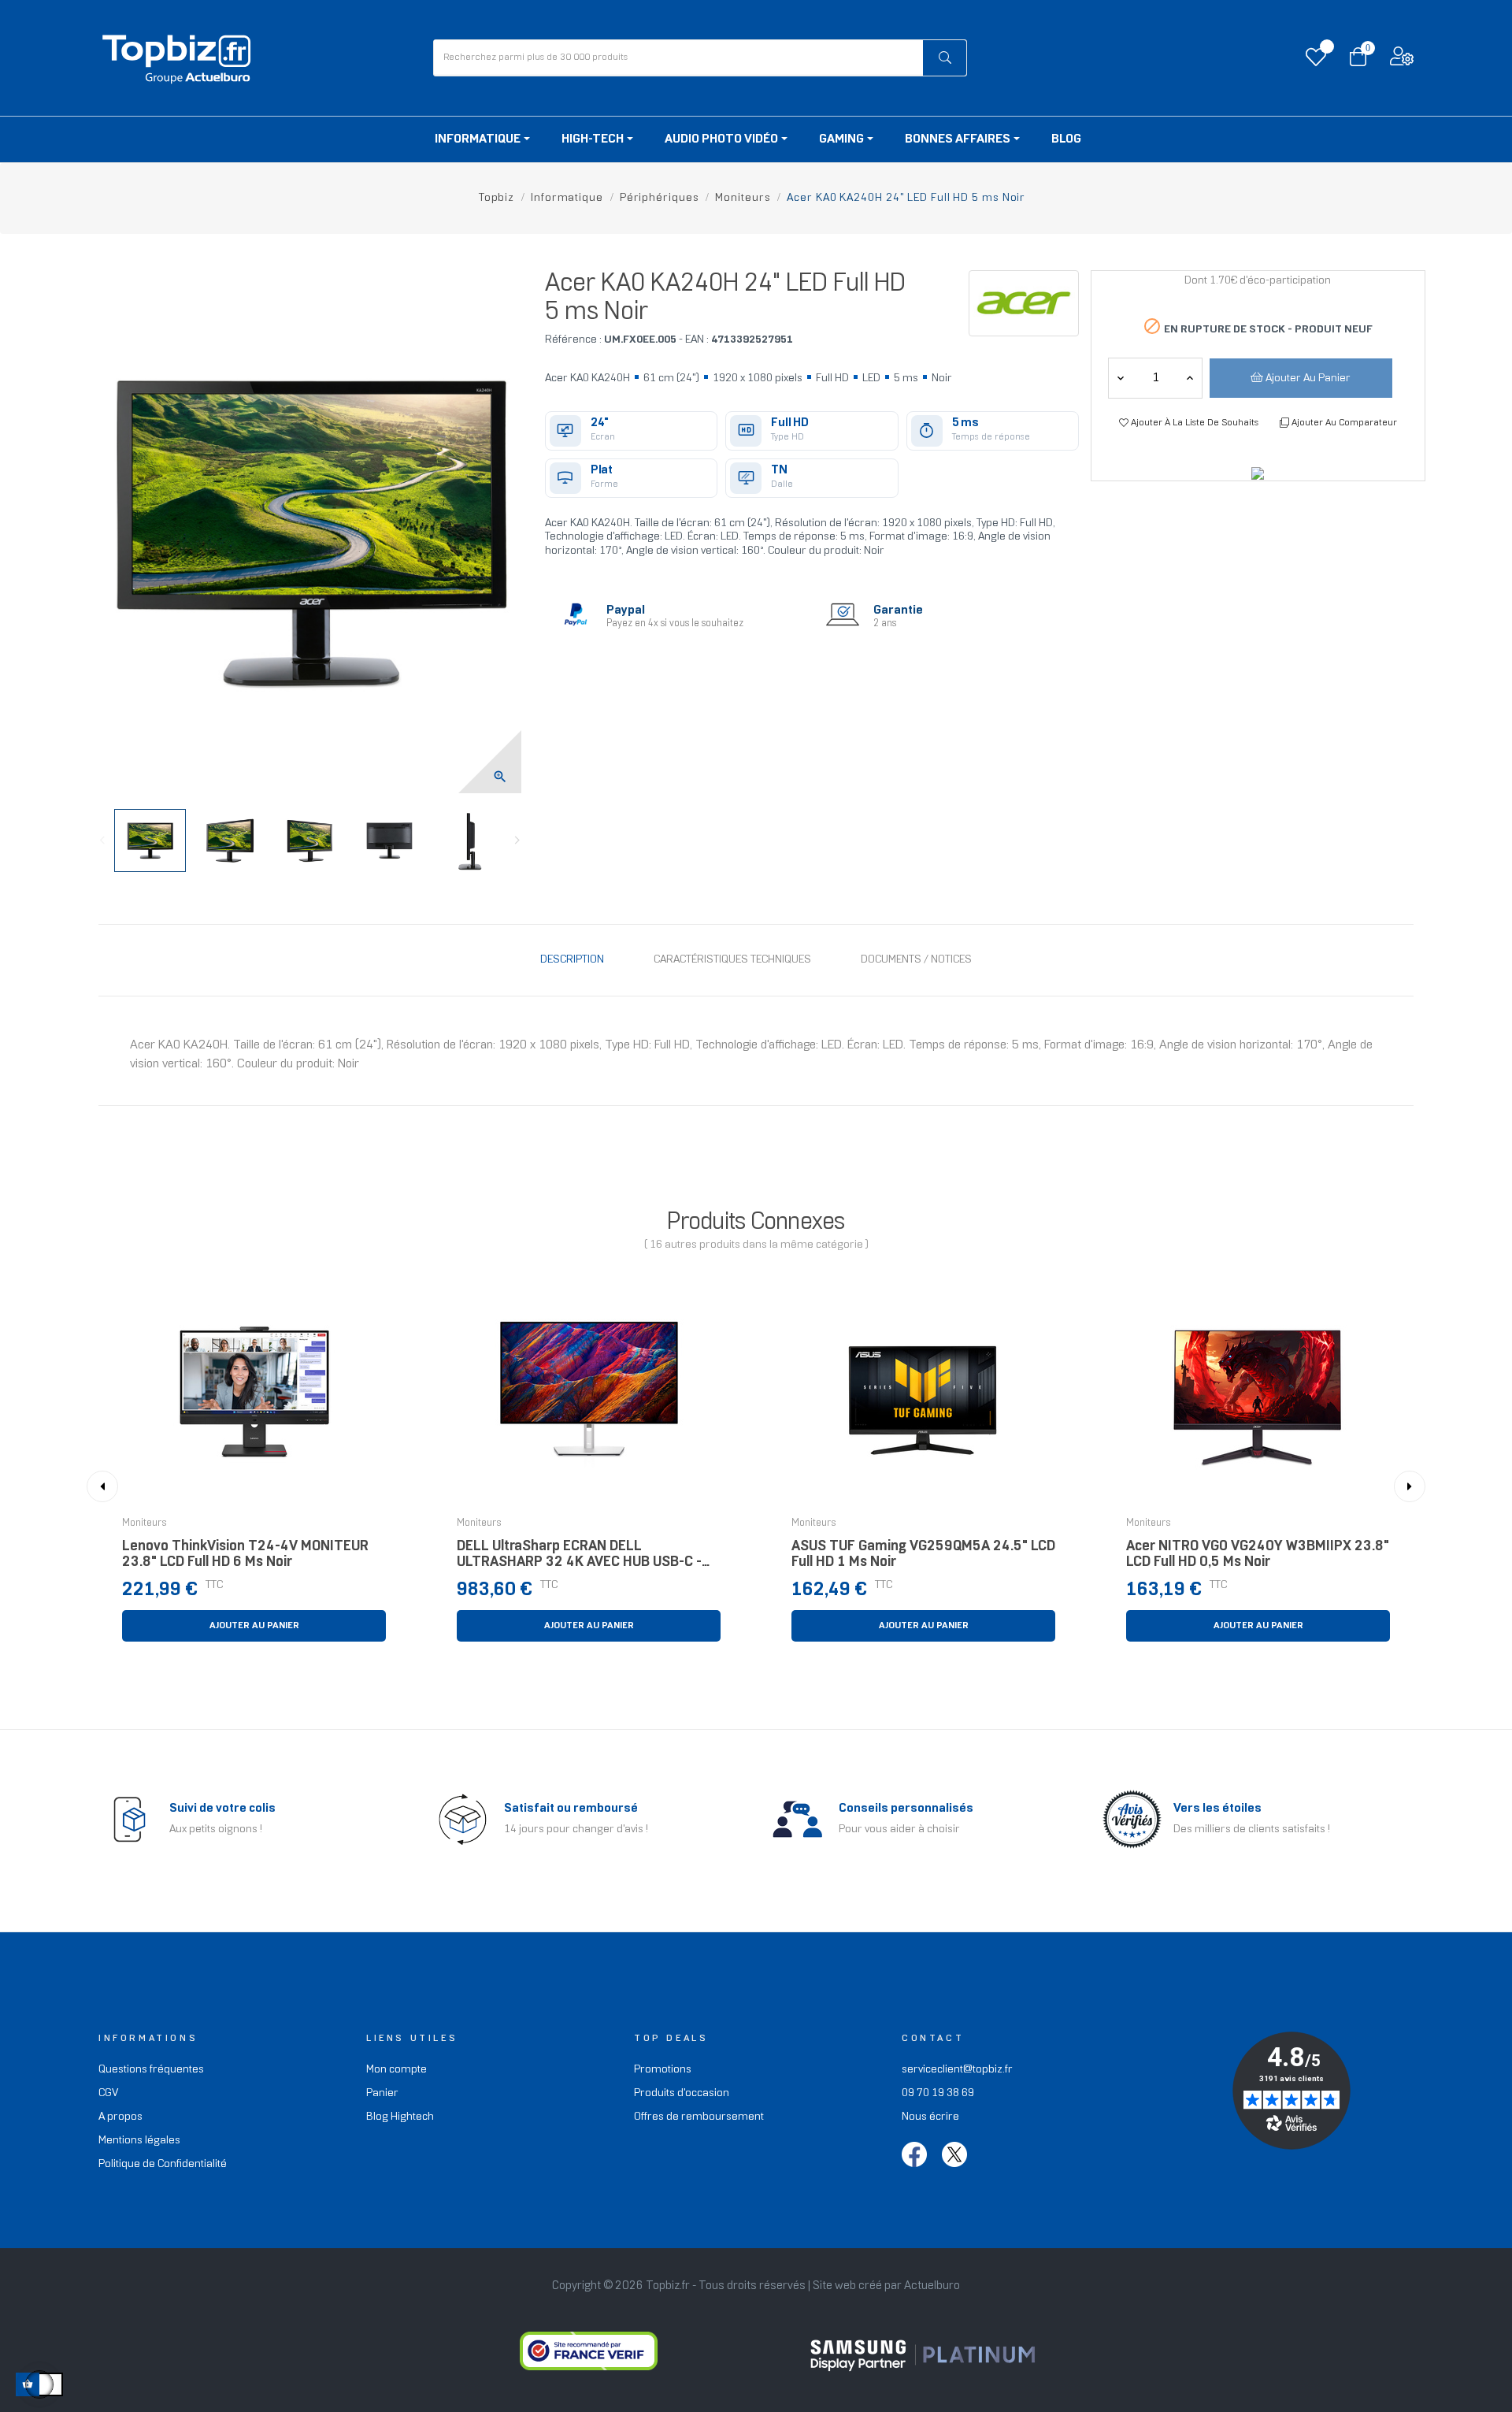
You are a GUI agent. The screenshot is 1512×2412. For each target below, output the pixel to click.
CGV (108, 2093)
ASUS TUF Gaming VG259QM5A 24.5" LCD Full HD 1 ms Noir (923, 1555)
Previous (102, 840)
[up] (1121, 378)
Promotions (663, 2070)
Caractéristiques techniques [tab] (732, 960)
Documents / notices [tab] (916, 960)
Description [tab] (572, 960)
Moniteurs (145, 1523)
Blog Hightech (400, 2117)
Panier (382, 2093)
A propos (120, 2117)
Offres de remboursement (699, 2117)
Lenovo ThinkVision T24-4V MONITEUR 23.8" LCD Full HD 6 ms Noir (245, 1555)
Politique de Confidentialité (163, 2164)
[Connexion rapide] (1402, 60)
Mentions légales (139, 2141)
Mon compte (397, 2070)
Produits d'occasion (682, 2093)
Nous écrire (930, 2117)
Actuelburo (932, 2286)
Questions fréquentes (151, 2070)
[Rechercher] (945, 58)
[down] (1190, 378)
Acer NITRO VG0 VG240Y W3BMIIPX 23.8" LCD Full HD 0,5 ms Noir (1258, 1555)
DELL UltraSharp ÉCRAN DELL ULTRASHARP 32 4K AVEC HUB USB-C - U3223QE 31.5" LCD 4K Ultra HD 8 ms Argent (579, 1559)
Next (517, 840)
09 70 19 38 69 (938, 2093)
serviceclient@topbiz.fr (957, 2070)
